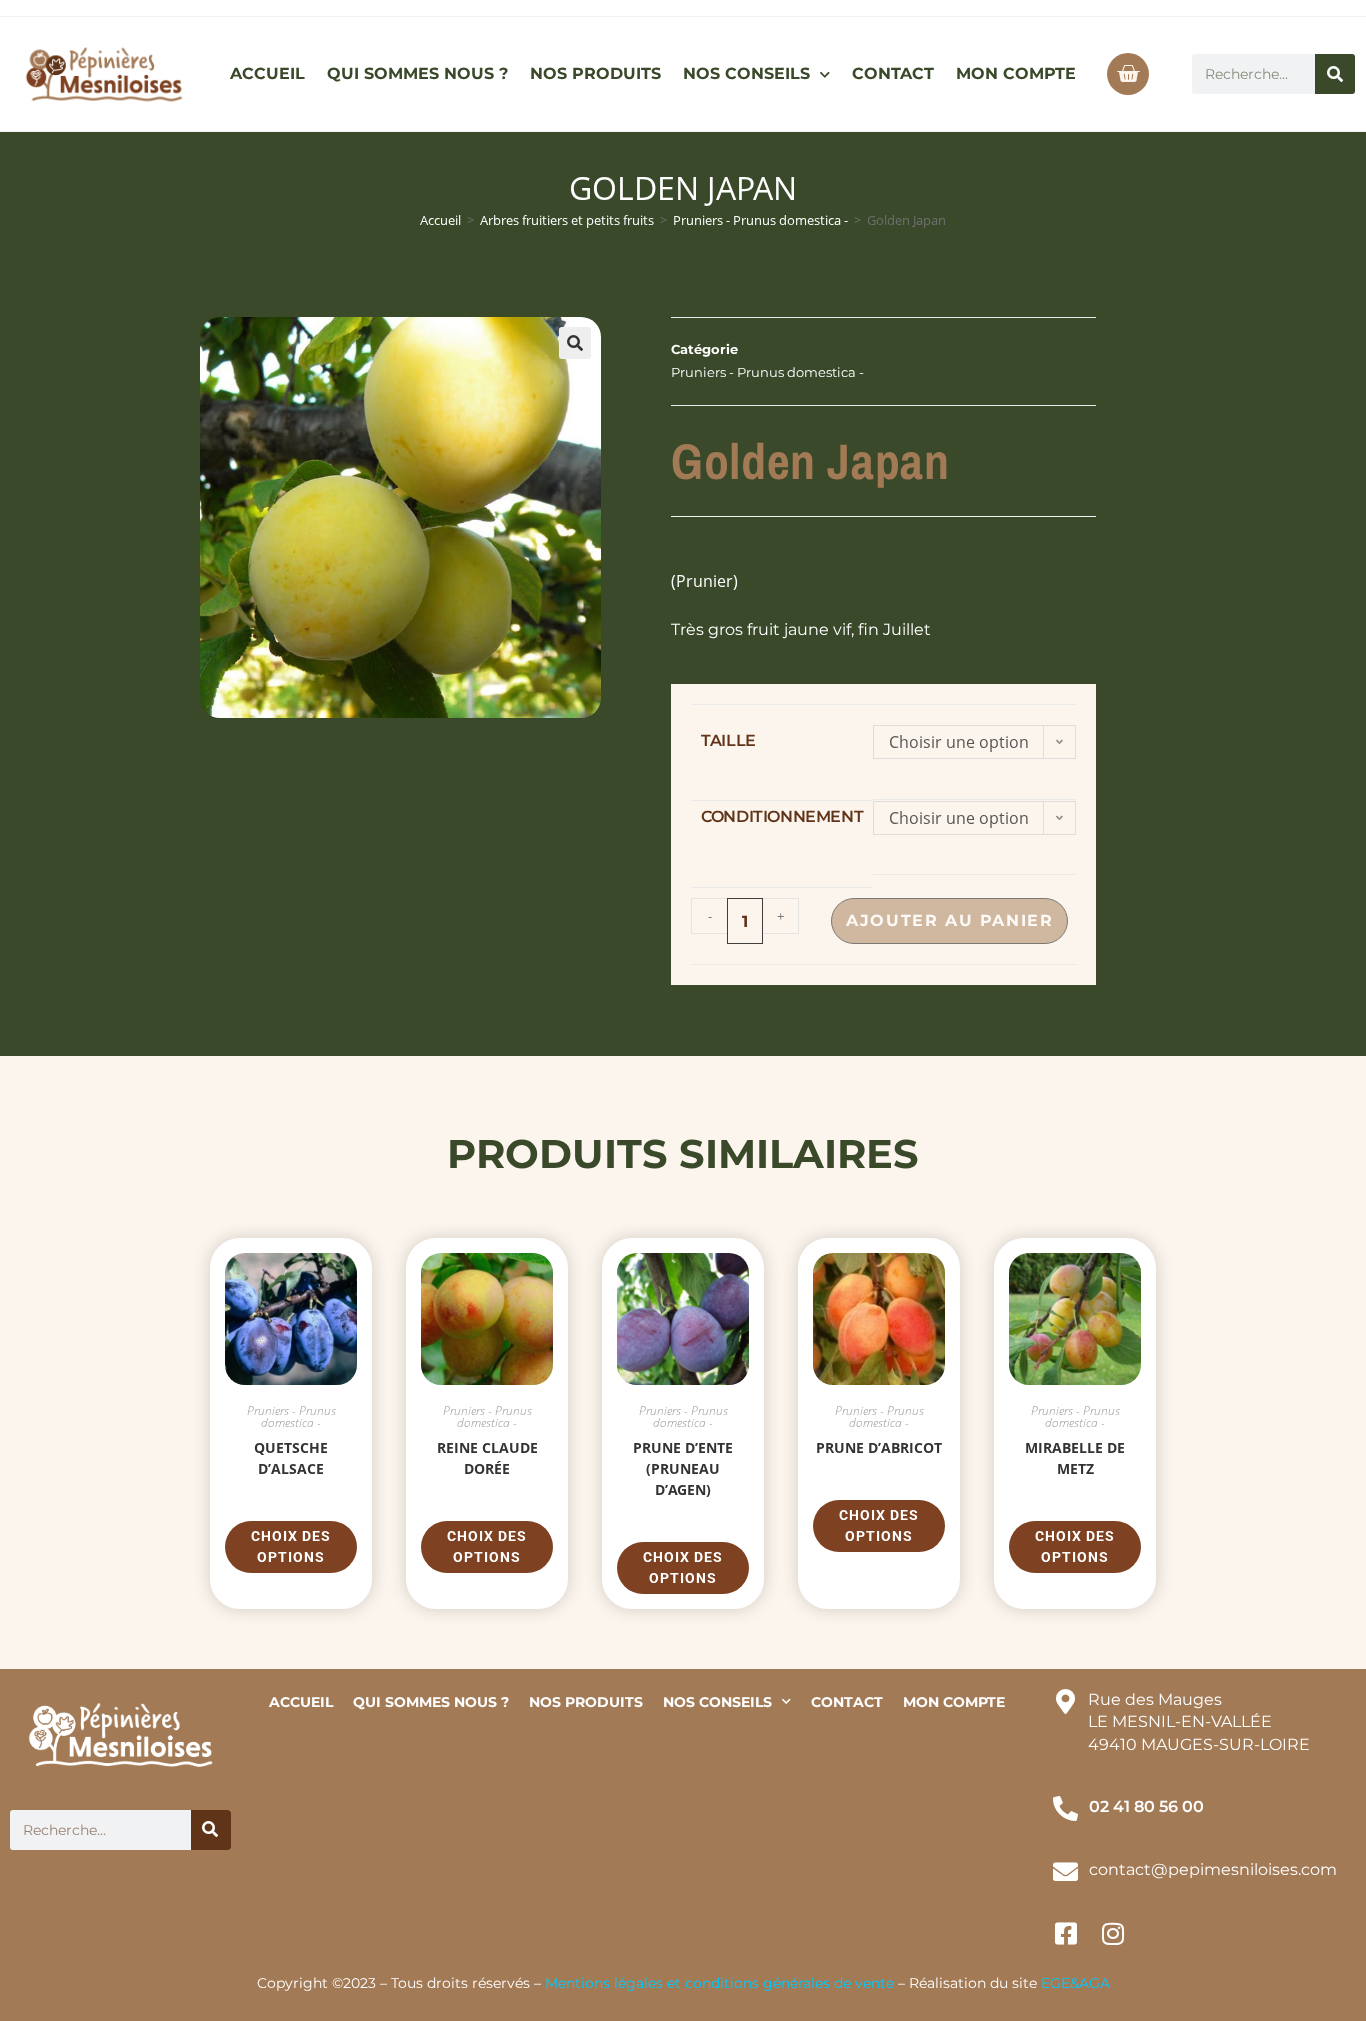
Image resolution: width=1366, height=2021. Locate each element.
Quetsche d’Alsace (291, 1458)
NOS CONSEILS (746, 73)
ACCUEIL (267, 73)
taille (728, 740)
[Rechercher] (1335, 74)
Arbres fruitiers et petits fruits (567, 220)
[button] (575, 343)
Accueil (440, 220)
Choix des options (291, 1546)
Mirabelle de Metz (1075, 1458)
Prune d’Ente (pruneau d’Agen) (683, 1468)
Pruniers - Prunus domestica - (760, 220)
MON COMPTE (1016, 73)
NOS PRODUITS (595, 73)
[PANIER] (1128, 74)
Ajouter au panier (949, 920)
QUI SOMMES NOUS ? (417, 73)
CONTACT (893, 73)
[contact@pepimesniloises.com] (1065, 1871)
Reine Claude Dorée (487, 1458)
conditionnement (782, 816)
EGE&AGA (1075, 1983)
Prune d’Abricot (879, 1447)
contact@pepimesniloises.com (1213, 1869)
